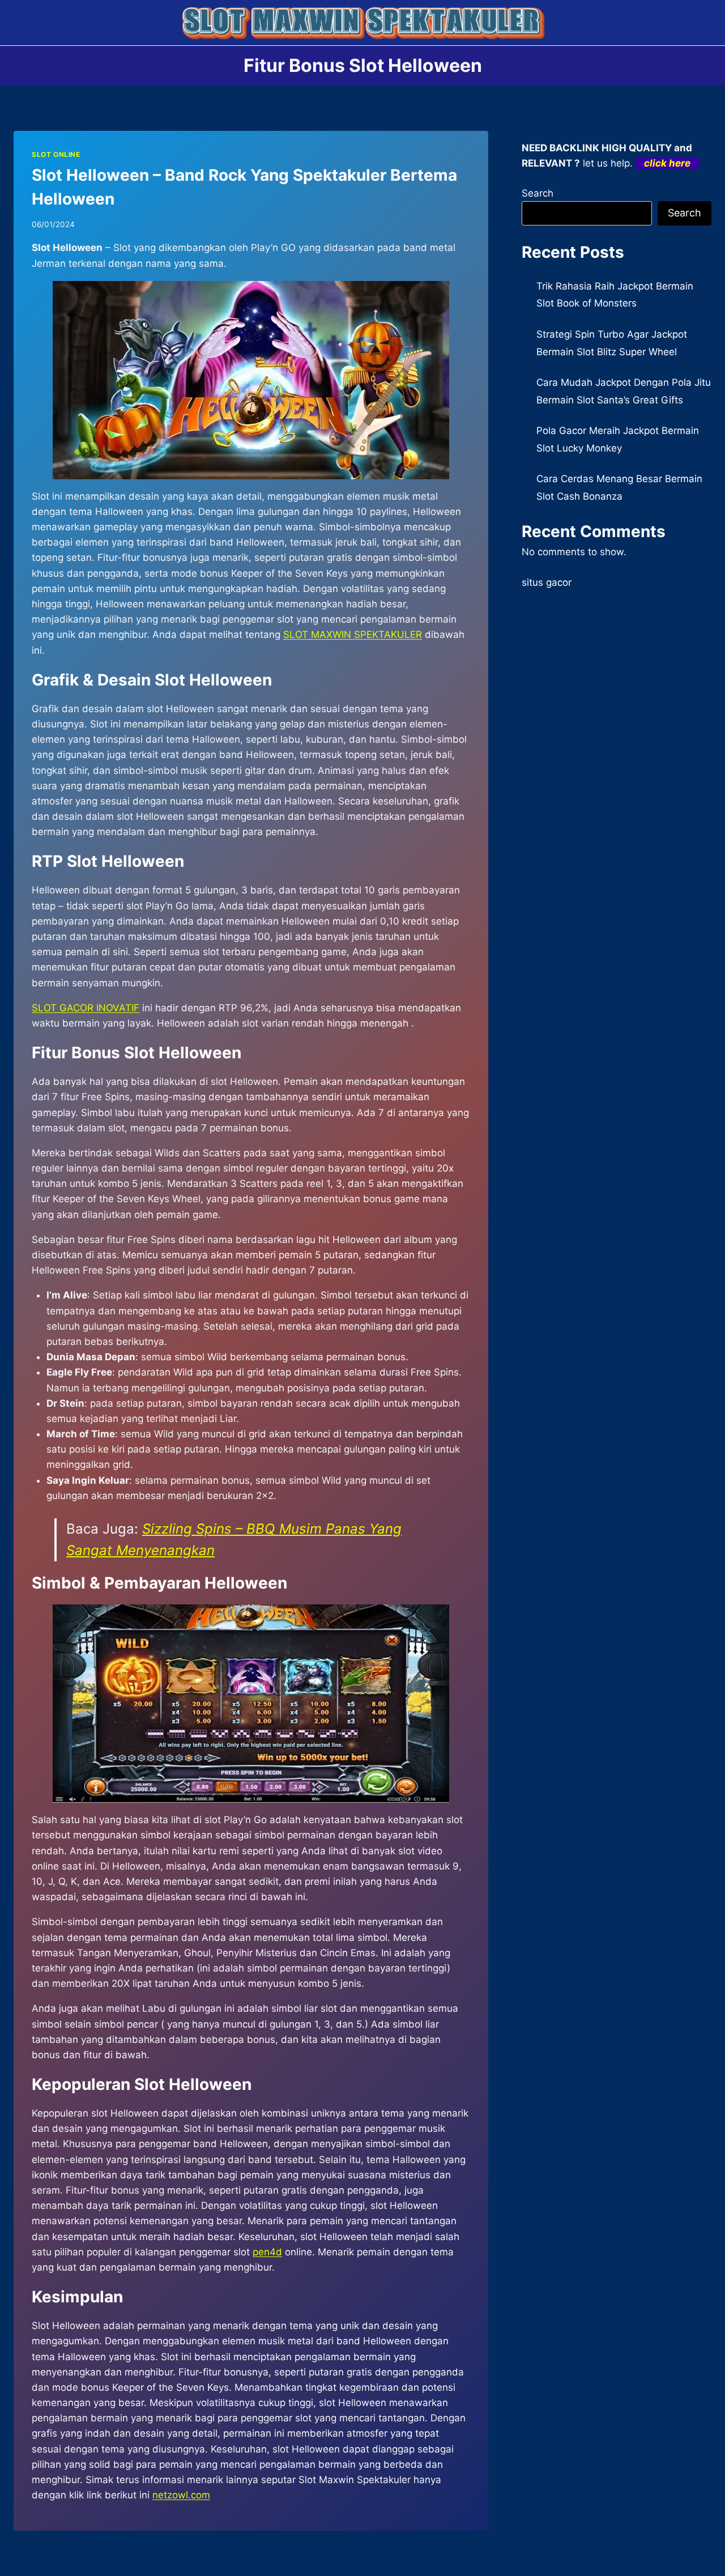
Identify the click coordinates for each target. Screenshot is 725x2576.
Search (538, 193)
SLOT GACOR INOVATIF (86, 1008)
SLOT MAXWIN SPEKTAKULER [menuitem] (353, 635)
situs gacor (547, 582)
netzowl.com (181, 2495)
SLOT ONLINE (56, 154)
